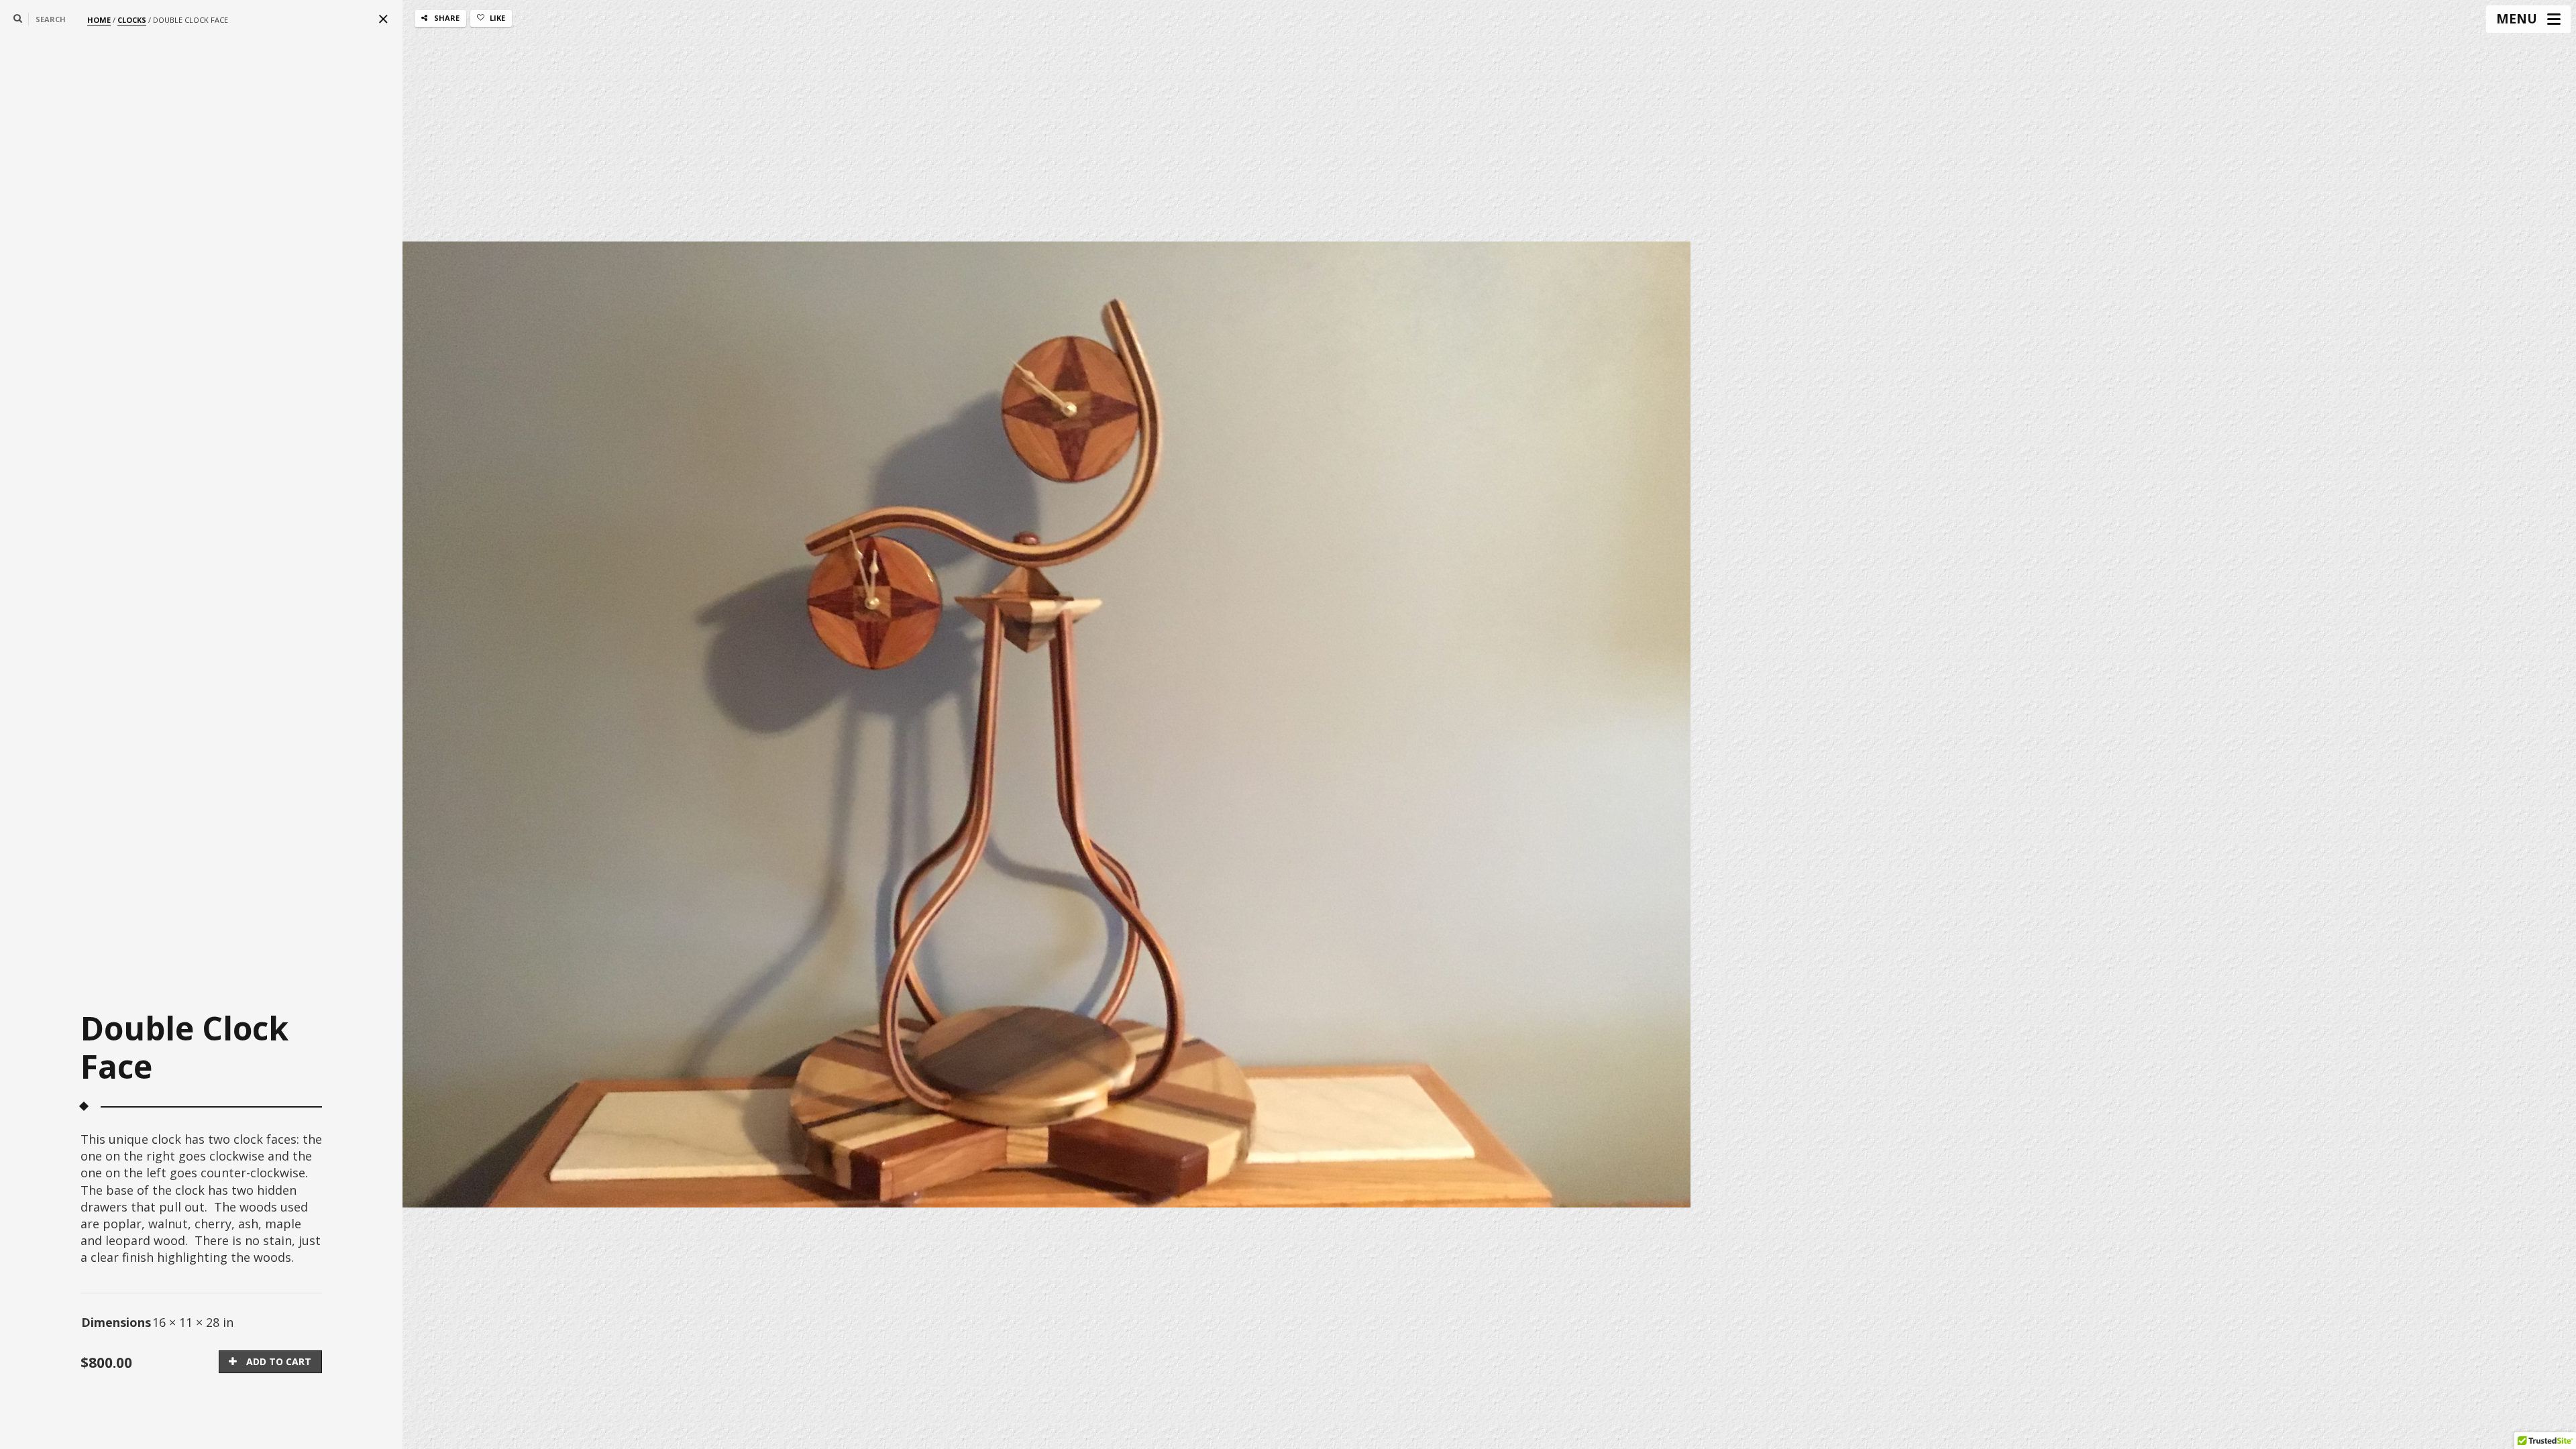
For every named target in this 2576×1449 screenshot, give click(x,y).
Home (99, 20)
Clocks (132, 20)
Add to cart (279, 1361)
